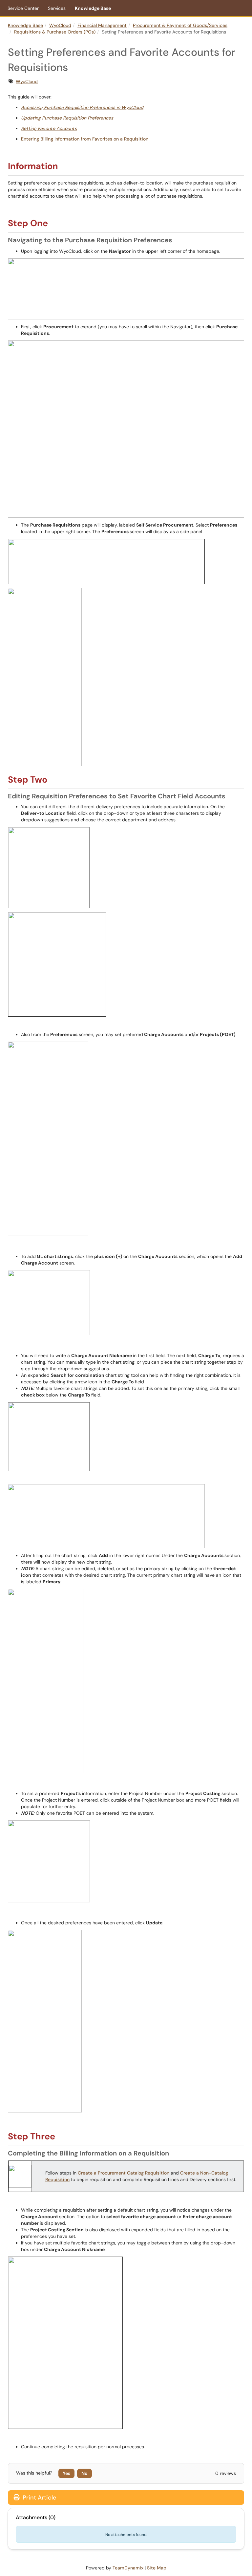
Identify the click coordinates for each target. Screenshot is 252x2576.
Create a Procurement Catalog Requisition (124, 2173)
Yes (66, 2473)
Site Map (157, 2568)
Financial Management (102, 25)
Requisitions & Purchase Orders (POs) (55, 32)
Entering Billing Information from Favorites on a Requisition (85, 139)
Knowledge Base (93, 8)
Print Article (39, 2498)
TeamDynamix (128, 2568)
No (84, 2473)
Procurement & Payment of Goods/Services (180, 25)
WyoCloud (60, 25)
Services (57, 8)
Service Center (23, 8)
